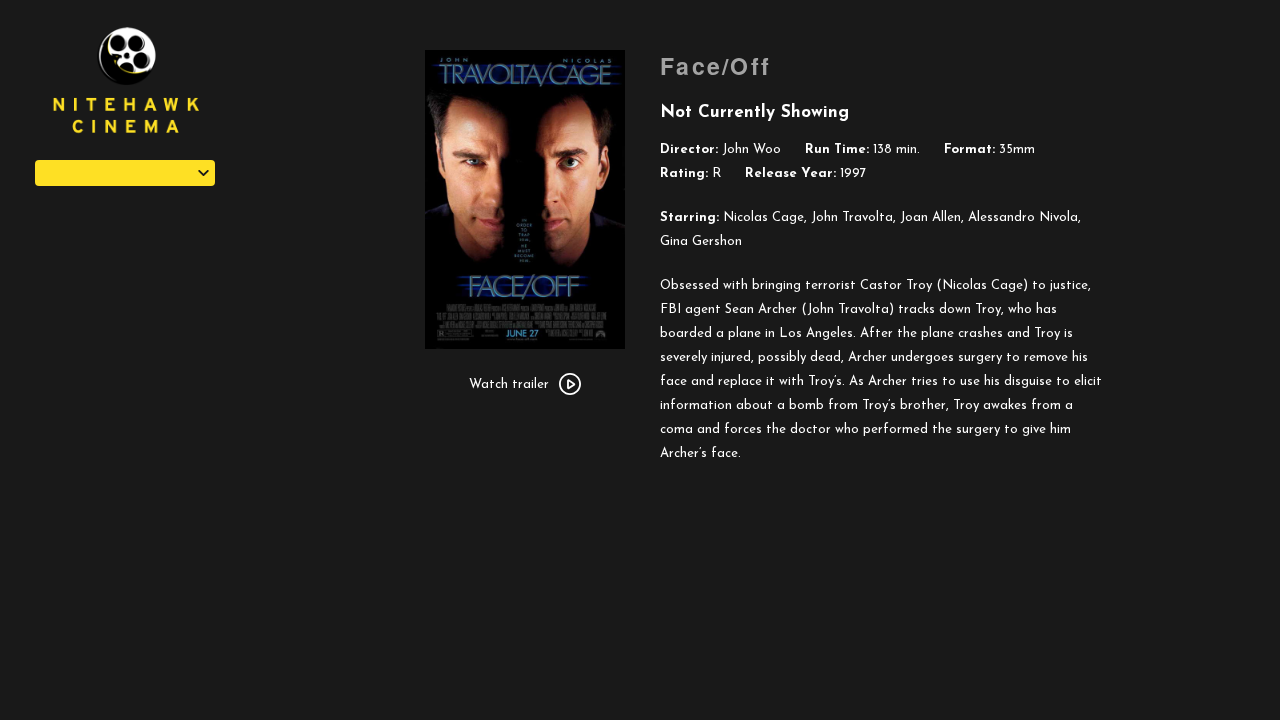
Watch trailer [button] (509, 384)
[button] (125, 173)
